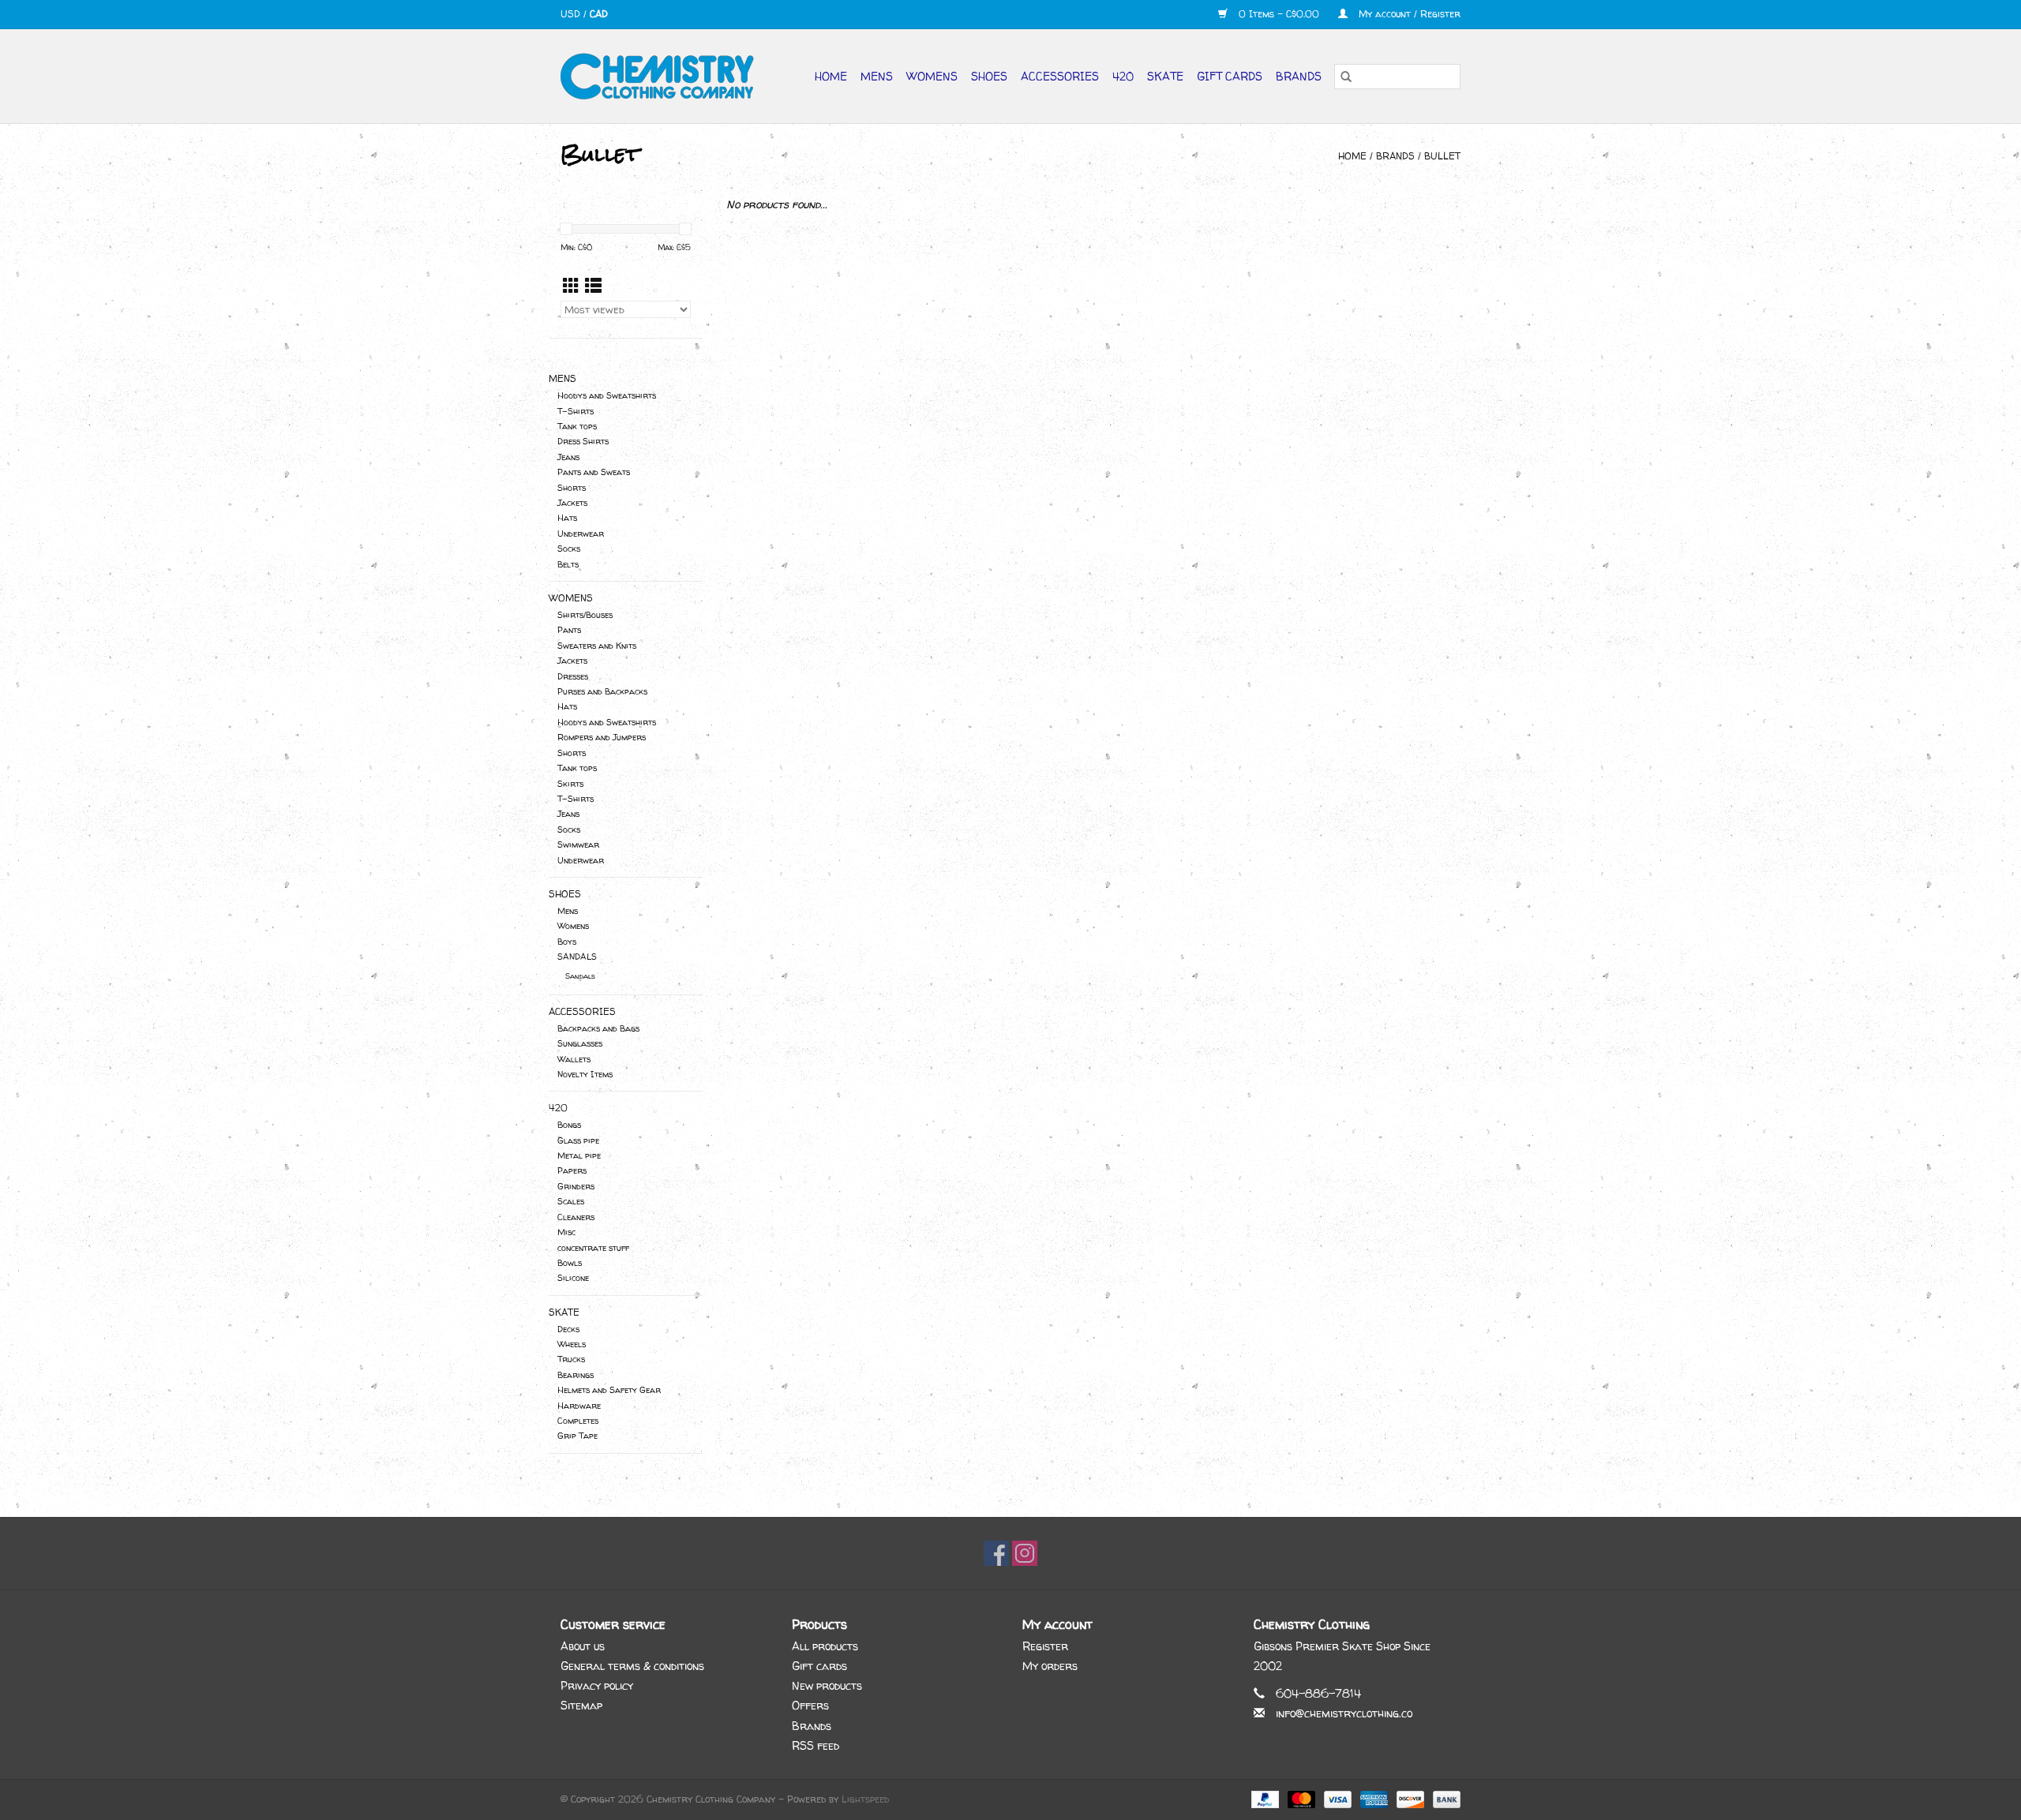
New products (827, 1685)
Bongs (569, 1125)
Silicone (573, 1278)
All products (825, 1646)
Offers (810, 1705)
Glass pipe (578, 1140)
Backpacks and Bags (598, 1028)
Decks (568, 1329)
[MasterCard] (1300, 1798)
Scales (571, 1201)
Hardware (579, 1406)
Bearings (576, 1375)
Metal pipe (579, 1155)
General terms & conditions (632, 1666)
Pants (569, 630)
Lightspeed (865, 1799)
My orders (1050, 1666)
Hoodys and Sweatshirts (607, 395)
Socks (569, 549)
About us (583, 1646)
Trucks (571, 1359)
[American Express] (1373, 1798)
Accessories (1060, 76)
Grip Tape (577, 1436)
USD (572, 14)
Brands (1299, 76)
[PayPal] (1264, 1798)
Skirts (570, 784)
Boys (567, 942)
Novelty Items (585, 1074)
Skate (1165, 76)
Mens (877, 76)
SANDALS (577, 957)
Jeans (568, 457)
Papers (572, 1170)
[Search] (1346, 77)
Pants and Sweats (594, 472)
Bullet (1442, 156)
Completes (578, 1421)
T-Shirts (576, 411)
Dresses (573, 676)
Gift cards (1230, 76)
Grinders (576, 1186)
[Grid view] (571, 286)
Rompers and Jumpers (602, 737)
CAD (599, 14)
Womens (932, 76)
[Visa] (1337, 1798)
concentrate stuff (593, 1248)
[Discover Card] (1409, 1798)
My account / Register (1408, 14)
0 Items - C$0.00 (1279, 14)
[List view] (593, 286)
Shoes (989, 76)
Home (831, 76)
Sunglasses (580, 1043)
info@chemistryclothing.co (1344, 1713)
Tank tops (577, 426)
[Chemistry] (664, 76)
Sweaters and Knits (597, 646)
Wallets (574, 1059)
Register (1045, 1646)
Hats (567, 518)
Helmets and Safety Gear (609, 1390)
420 (1123, 76)
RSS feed (816, 1745)
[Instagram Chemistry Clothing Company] (1025, 1553)
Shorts (572, 488)
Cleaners (576, 1217)
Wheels (572, 1344)
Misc (566, 1232)
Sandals (580, 976)
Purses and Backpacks (602, 691)
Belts (568, 564)
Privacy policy (597, 1685)
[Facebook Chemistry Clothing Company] (996, 1553)
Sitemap (581, 1705)
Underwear (581, 534)
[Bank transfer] (1444, 1798)
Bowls (570, 1263)
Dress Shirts (583, 441)
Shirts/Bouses (585, 615)
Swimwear (578, 844)
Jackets (572, 503)
